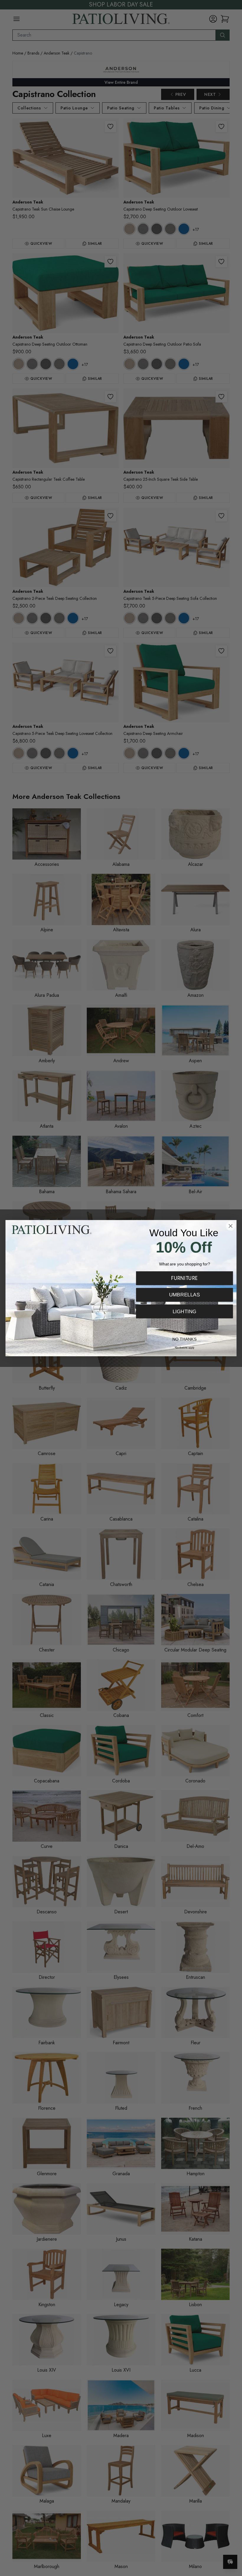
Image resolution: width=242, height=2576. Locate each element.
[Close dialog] (231, 1226)
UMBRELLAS (185, 1295)
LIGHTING (185, 1311)
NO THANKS (184, 1339)
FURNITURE (184, 1278)
